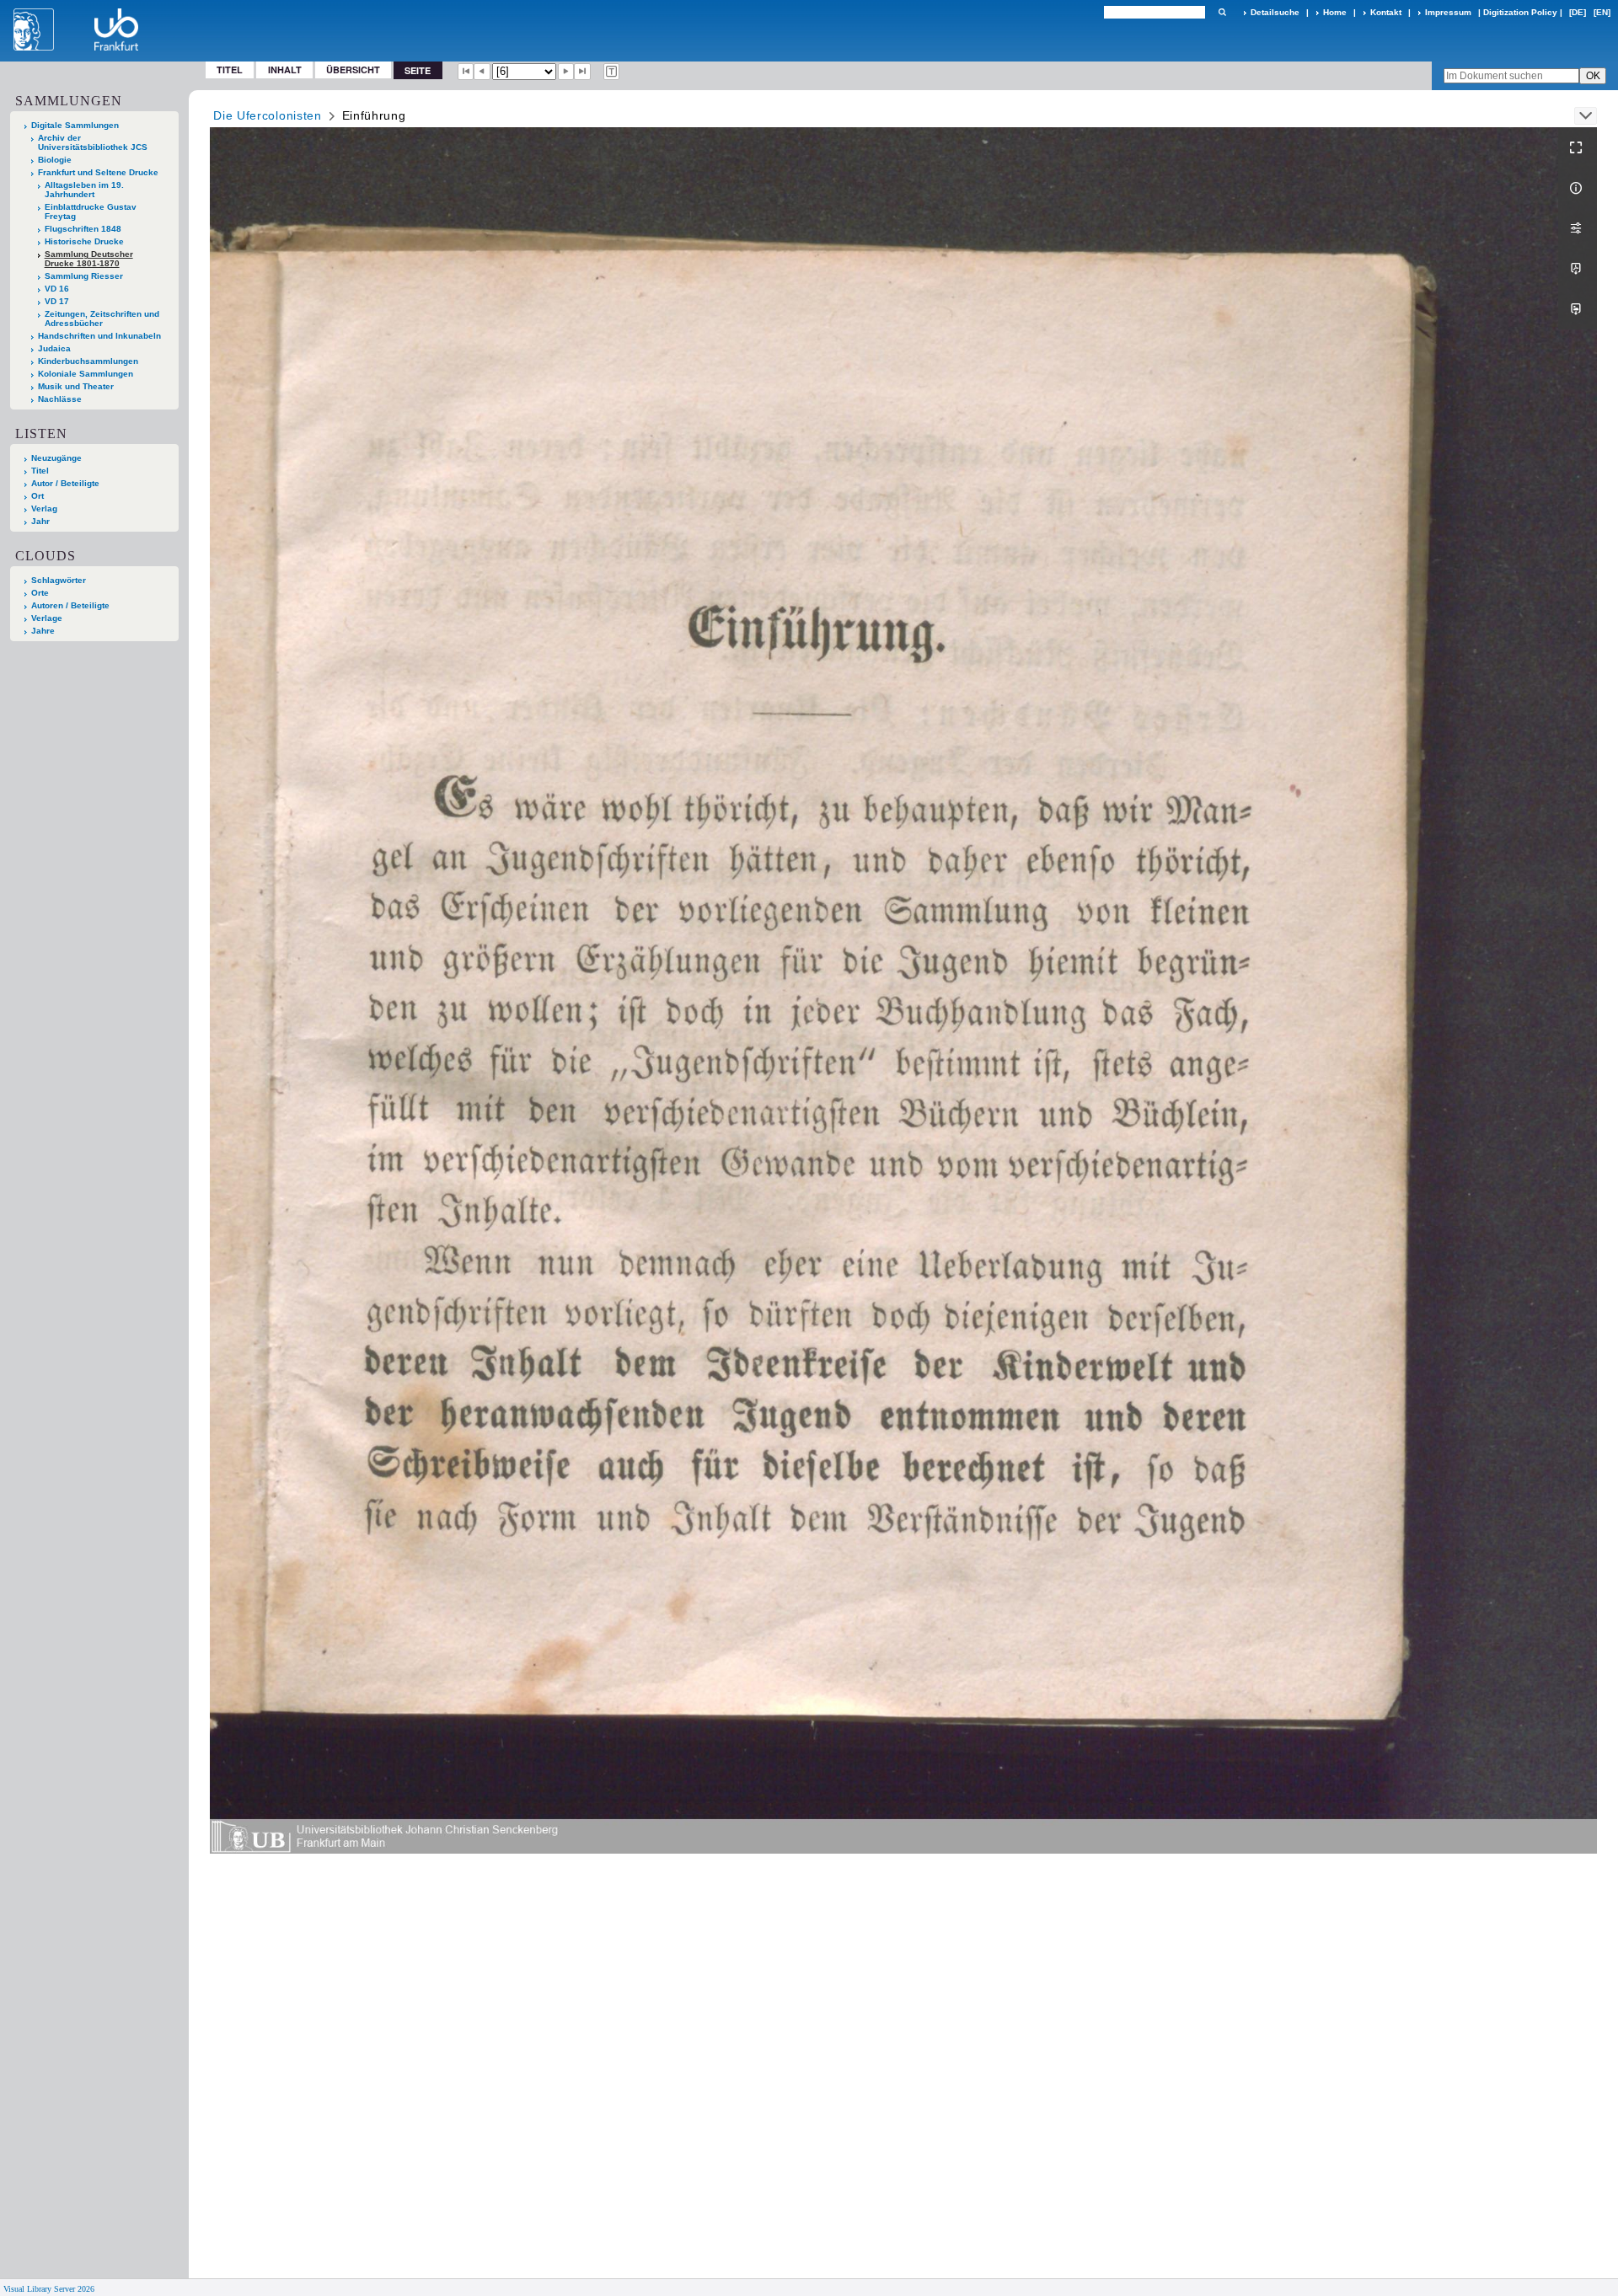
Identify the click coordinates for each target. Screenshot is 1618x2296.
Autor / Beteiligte (65, 483)
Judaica (54, 348)
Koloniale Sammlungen (86, 374)
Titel (230, 70)
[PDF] (1578, 269)
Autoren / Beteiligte (70, 605)
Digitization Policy (1520, 12)
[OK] (1222, 12)
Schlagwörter (59, 580)
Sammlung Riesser (84, 276)
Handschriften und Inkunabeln (99, 336)
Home (1335, 12)
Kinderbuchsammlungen (88, 361)
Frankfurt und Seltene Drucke (98, 172)
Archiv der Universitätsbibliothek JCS (93, 142)
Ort (38, 496)
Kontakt (1386, 12)
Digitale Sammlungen (75, 125)
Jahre (43, 631)
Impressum (1448, 12)
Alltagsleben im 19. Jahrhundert (84, 190)
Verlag (44, 508)
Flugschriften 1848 (83, 229)
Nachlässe (60, 399)
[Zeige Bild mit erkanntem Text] (612, 72)
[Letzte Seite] (582, 72)
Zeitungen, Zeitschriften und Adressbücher (102, 318)
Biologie (55, 160)
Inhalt (285, 70)
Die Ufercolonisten (268, 115)
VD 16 (57, 289)
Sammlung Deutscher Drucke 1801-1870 (89, 259)
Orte (40, 593)
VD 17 (57, 301)
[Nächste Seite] (566, 72)
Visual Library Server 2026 (49, 2289)
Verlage (47, 618)
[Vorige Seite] (482, 72)
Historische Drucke (84, 241)
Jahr (40, 521)
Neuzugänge (56, 458)
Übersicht (353, 70)
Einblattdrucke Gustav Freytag (91, 211)
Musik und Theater (76, 386)
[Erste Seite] (466, 72)
